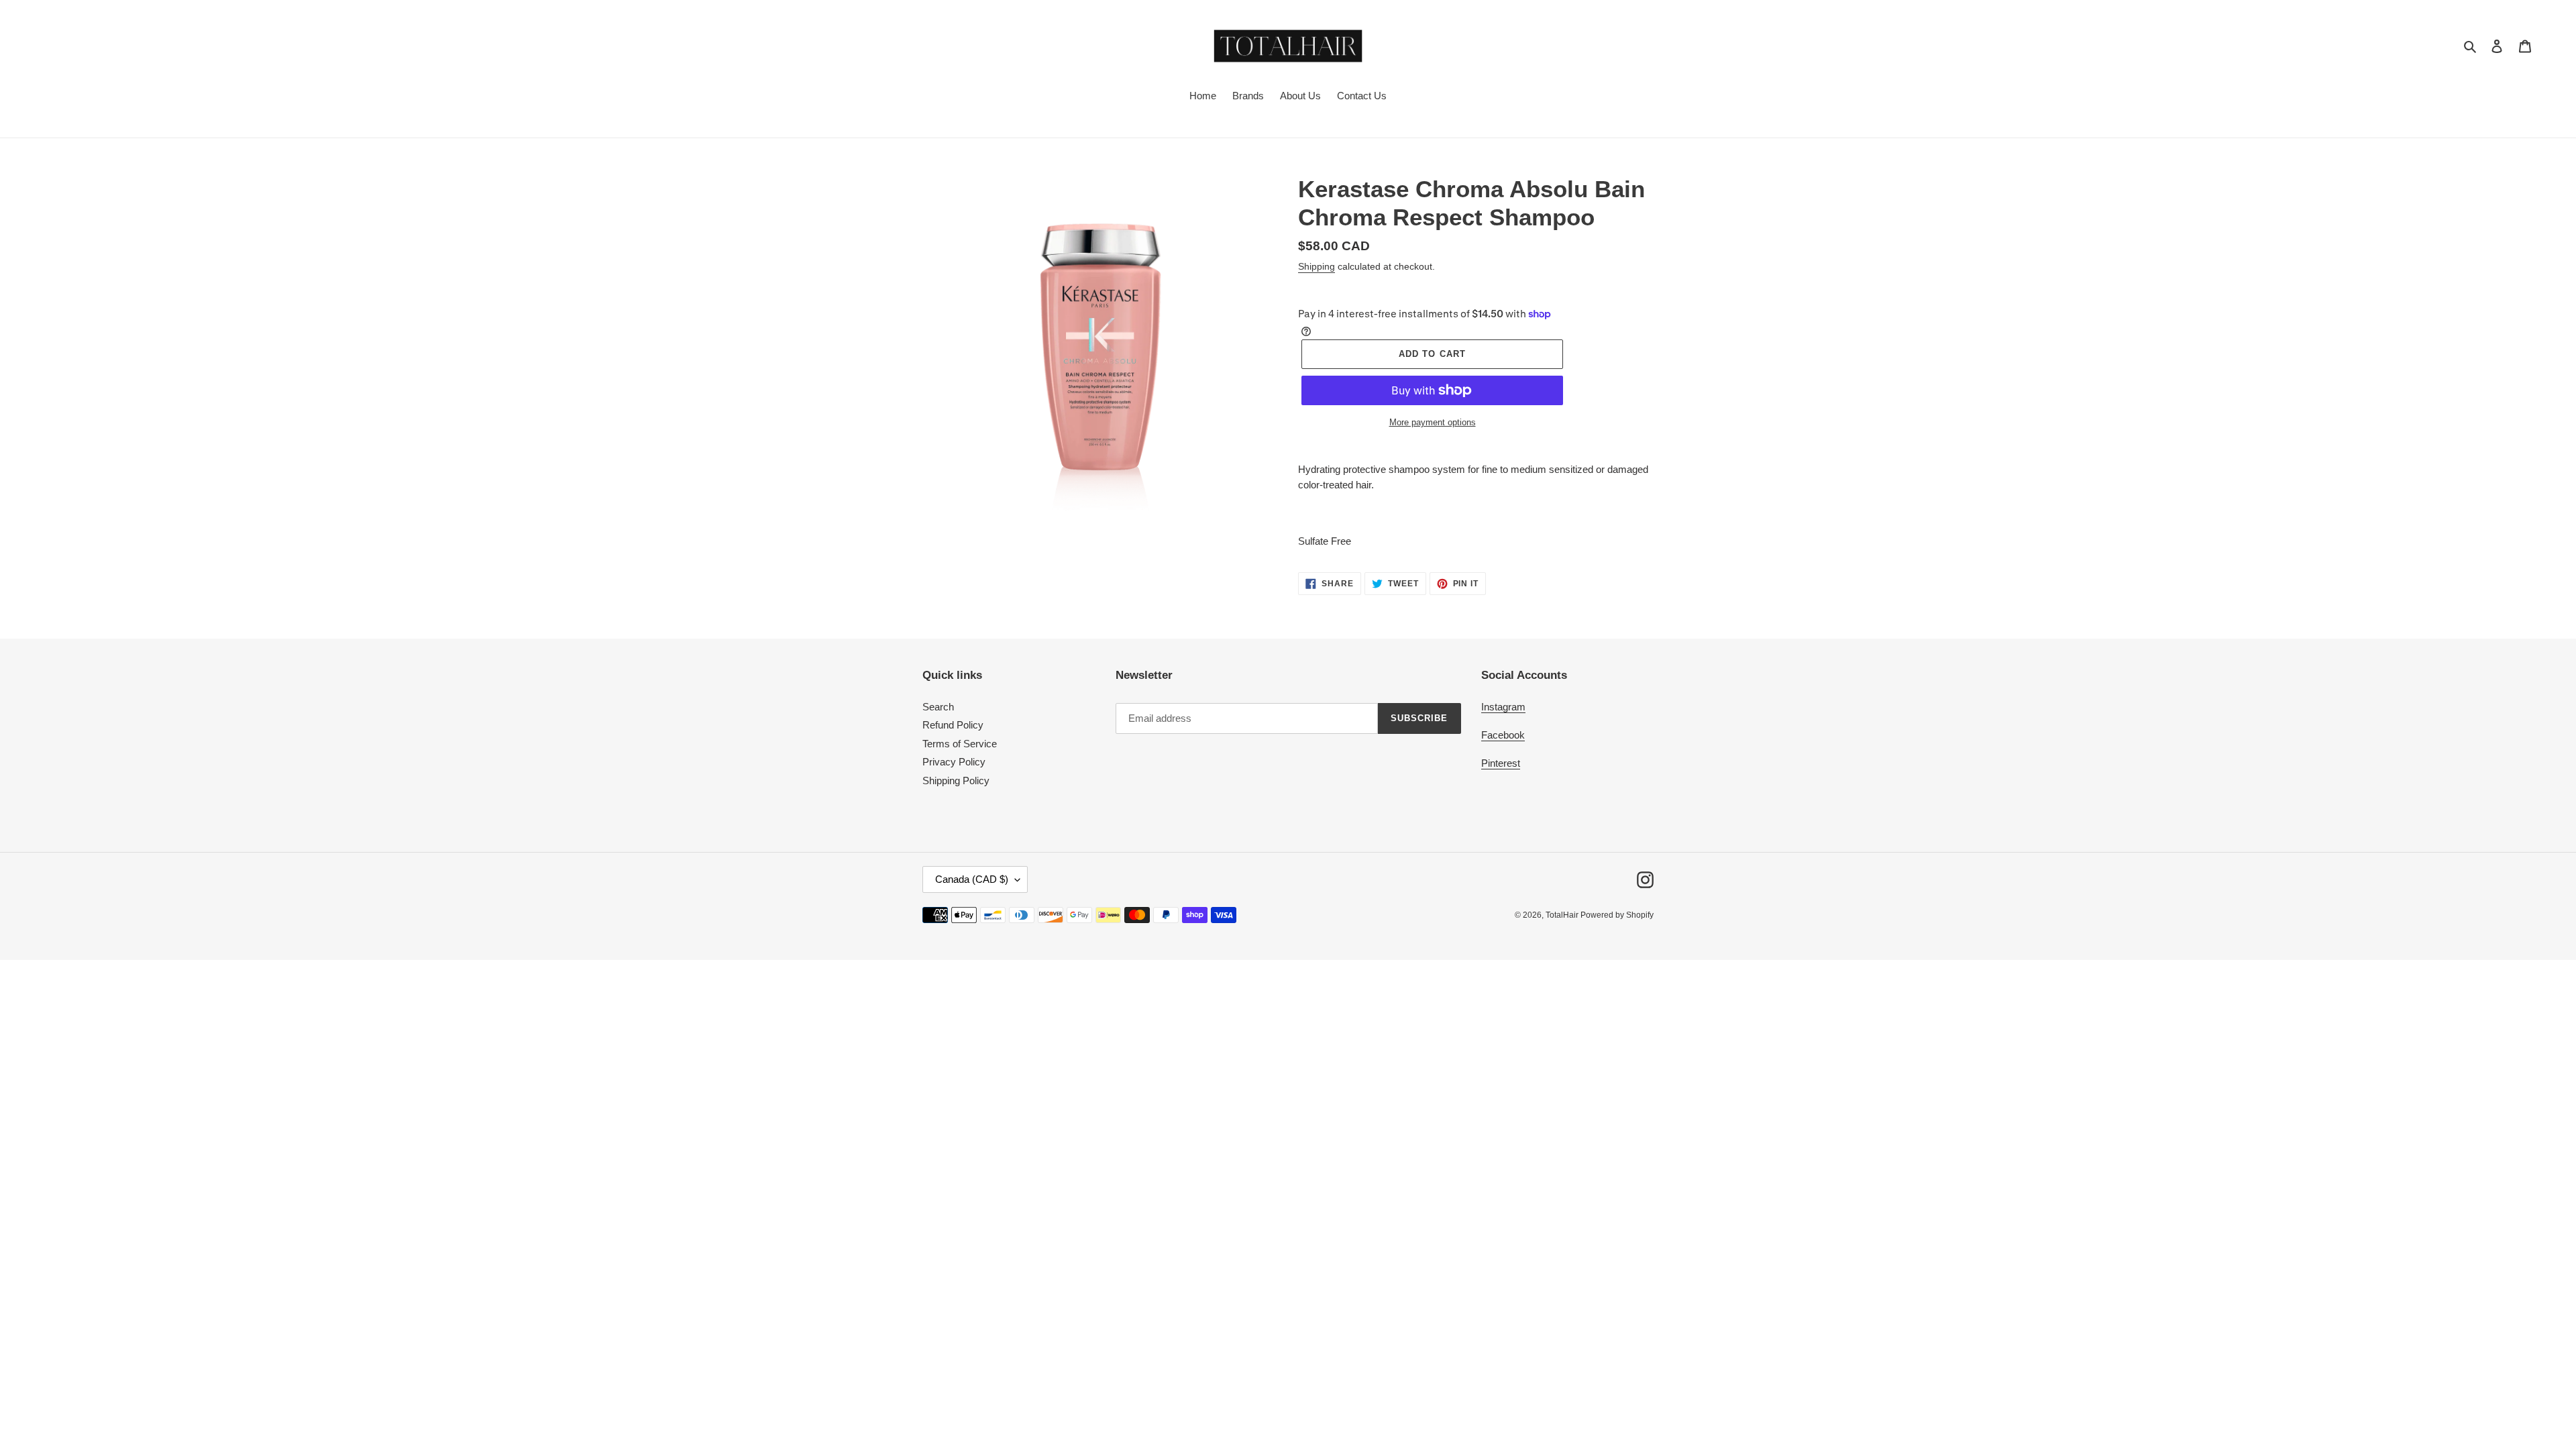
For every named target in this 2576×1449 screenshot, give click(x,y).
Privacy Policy (954, 762)
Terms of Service (960, 744)
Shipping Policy (956, 781)
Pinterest (1501, 763)
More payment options (1433, 422)
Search (938, 707)
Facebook (1503, 735)
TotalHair (1563, 915)
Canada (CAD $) (972, 879)
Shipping (1317, 266)
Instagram (1503, 707)
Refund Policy (953, 725)
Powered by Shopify (1617, 915)
